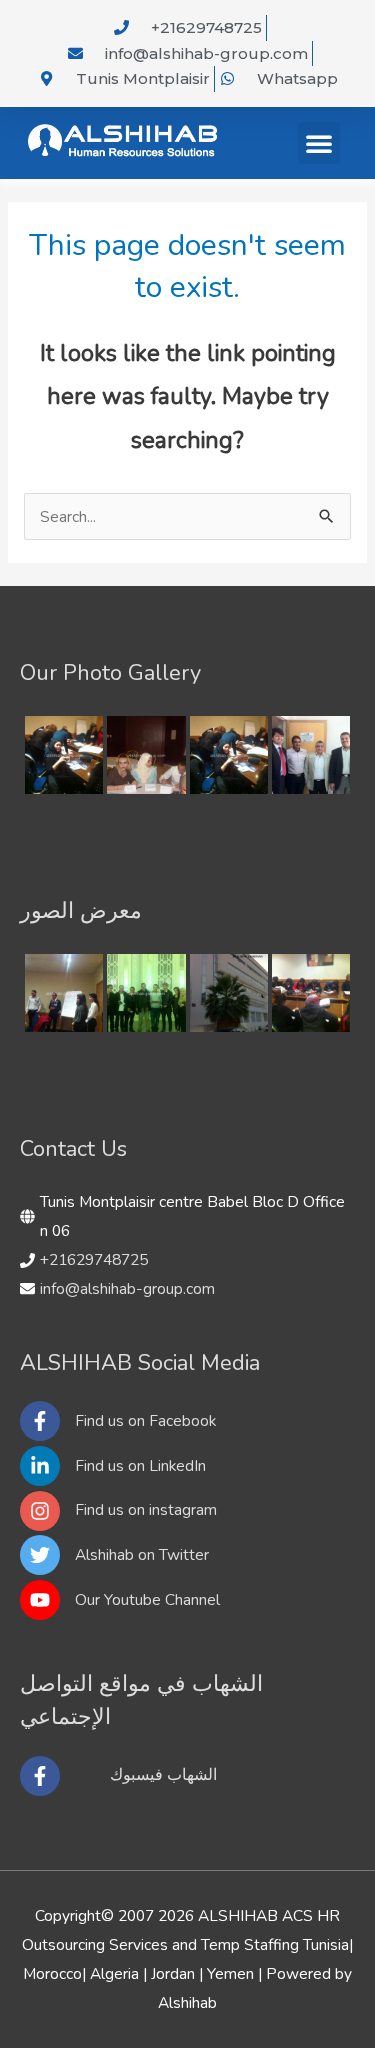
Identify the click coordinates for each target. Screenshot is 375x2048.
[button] (319, 143)
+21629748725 (94, 1259)
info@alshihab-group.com (127, 1288)
